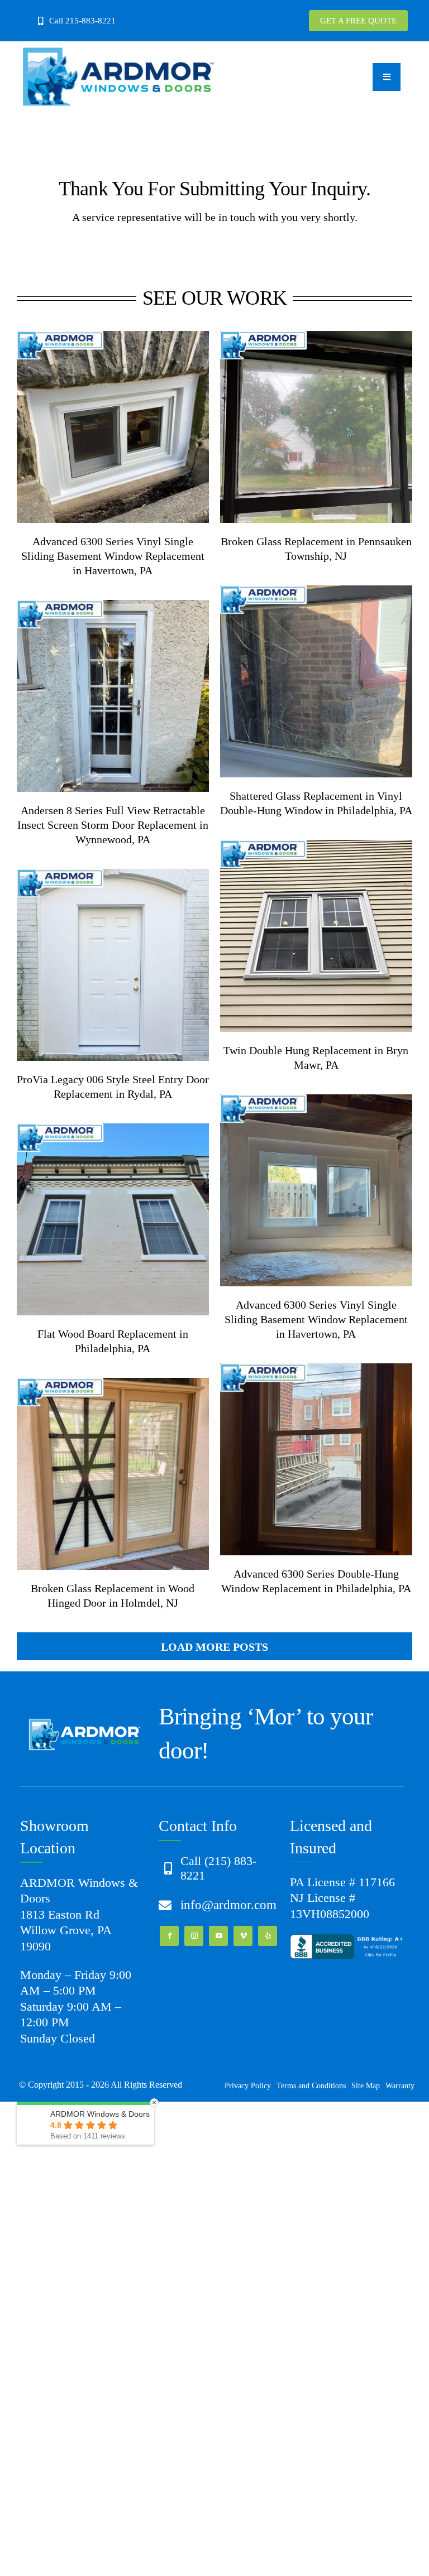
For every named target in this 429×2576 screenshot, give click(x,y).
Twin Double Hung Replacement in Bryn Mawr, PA (299, 936)
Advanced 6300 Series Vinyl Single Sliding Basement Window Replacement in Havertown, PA (96, 427)
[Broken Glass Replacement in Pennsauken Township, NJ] (316, 427)
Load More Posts (214, 1647)
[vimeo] (243, 1936)
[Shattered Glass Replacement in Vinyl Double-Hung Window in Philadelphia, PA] (316, 681)
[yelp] (268, 1936)
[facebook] (169, 1936)
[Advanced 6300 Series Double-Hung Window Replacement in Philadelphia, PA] (316, 1459)
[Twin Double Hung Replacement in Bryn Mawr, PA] (316, 936)
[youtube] (218, 1936)
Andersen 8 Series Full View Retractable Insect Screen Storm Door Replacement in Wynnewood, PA (96, 696)
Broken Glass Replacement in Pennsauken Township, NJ (299, 427)
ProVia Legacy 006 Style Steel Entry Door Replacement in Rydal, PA (96, 965)
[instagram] (194, 1936)
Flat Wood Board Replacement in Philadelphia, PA (96, 1219)
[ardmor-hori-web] (118, 52)
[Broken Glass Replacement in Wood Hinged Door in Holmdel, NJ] (113, 1474)
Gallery (129, 427)
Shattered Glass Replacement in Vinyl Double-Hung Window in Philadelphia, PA (299, 681)
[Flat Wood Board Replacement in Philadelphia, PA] (113, 1219)
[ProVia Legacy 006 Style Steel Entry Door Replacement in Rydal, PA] (113, 965)
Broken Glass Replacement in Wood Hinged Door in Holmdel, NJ (96, 1474)
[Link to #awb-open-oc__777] (387, 77)
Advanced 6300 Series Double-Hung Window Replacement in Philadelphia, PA (299, 1459)
